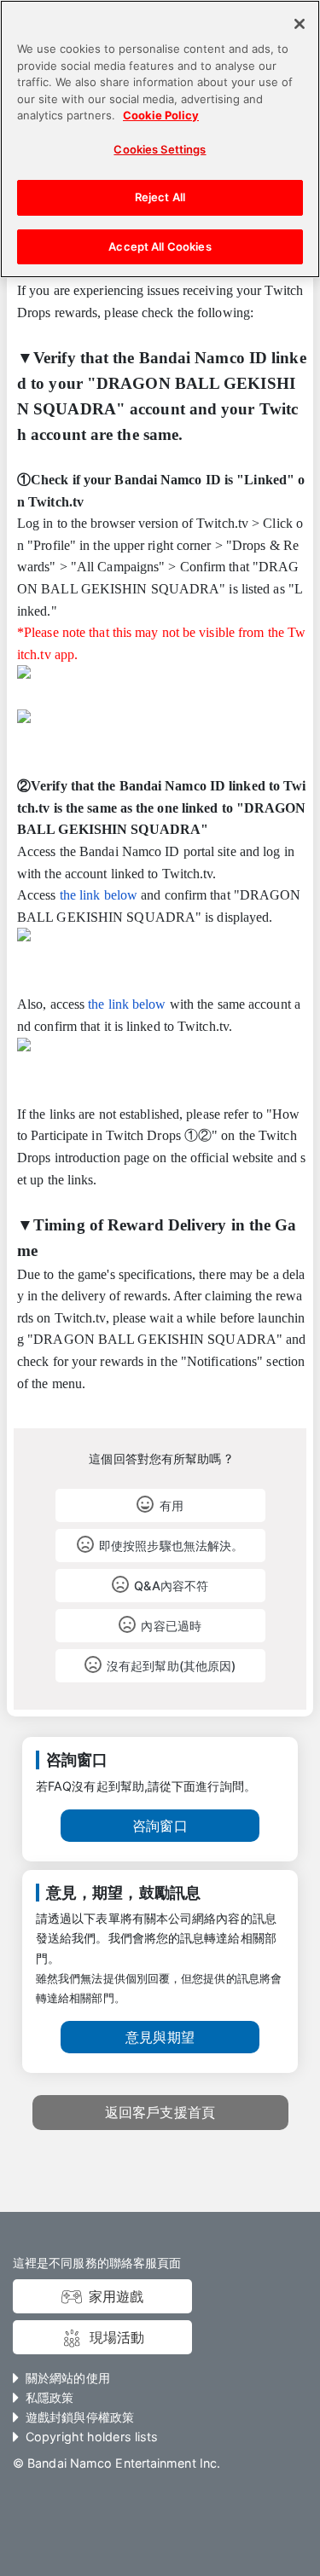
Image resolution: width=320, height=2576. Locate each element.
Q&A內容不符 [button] (171, 1586)
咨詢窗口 (160, 1826)
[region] (160, 139)
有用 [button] (172, 1505)
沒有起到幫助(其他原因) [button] (171, 1666)
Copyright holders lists (92, 2437)
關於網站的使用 (68, 2378)
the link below (99, 895)
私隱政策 (49, 2397)
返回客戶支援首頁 (160, 2112)
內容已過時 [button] (171, 1626)
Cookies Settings (160, 149)
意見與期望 (160, 2037)
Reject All (160, 197)
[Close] (300, 24)
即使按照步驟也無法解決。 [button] (171, 1546)
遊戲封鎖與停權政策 (80, 2417)
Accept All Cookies (160, 246)
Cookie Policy (161, 115)
